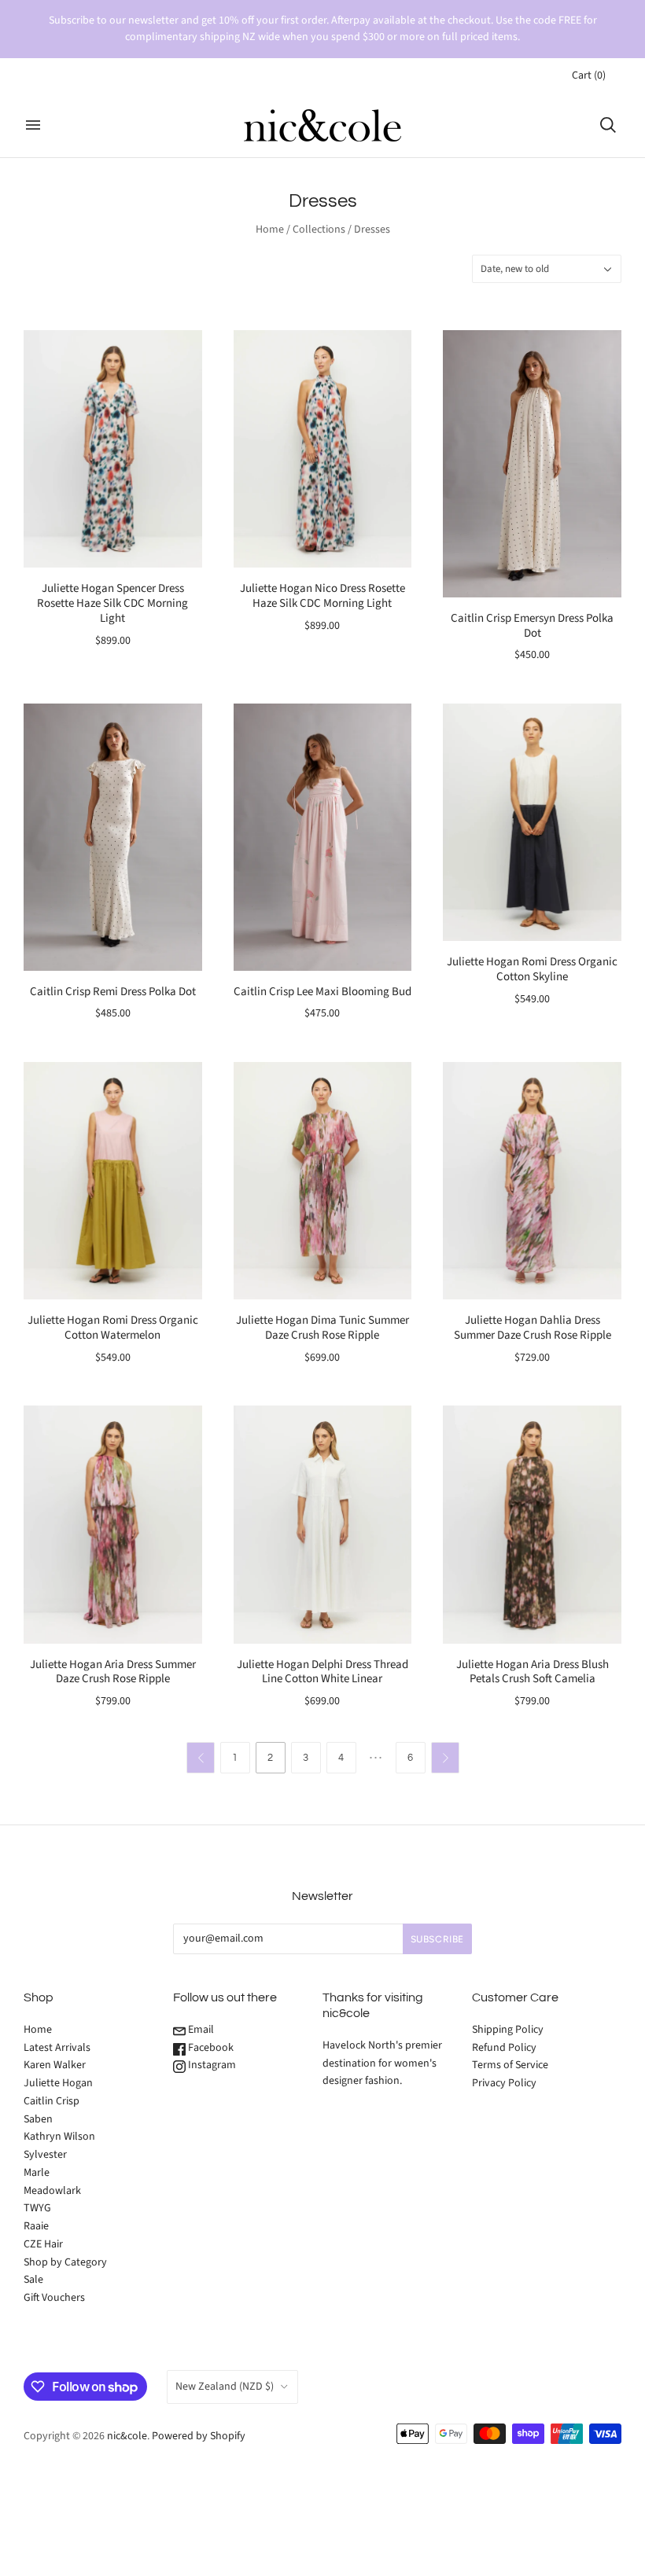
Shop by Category (65, 2262)
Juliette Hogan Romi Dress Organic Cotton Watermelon (113, 1328)
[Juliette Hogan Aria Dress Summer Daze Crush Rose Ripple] (113, 1524)
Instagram (211, 2065)
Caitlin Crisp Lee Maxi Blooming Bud (322, 992)
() (589, 75)
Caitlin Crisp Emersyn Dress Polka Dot (532, 626)
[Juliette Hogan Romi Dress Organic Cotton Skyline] (532, 822)
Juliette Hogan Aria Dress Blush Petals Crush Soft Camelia (533, 1672)
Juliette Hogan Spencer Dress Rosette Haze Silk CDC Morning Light (112, 603)
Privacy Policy (504, 2083)
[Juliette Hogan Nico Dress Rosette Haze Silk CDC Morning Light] (323, 449)
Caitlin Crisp (52, 2101)
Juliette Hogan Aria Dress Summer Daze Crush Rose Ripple (113, 1672)
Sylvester (45, 2155)
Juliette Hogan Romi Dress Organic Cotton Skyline (532, 969)
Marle (37, 2173)
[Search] (608, 125)
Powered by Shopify (199, 2436)
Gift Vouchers (54, 2298)
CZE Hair (43, 2244)
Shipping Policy (508, 2030)
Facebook (210, 2048)
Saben (38, 2119)
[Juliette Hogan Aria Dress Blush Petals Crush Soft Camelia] (532, 1524)
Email (200, 2030)
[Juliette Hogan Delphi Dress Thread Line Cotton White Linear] (323, 1524)
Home (270, 230)
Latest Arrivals (57, 2048)
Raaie (36, 2226)
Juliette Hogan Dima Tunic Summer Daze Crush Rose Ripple (322, 1328)
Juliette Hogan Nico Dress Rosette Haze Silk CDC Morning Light (322, 596)
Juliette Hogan (58, 2083)
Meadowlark (52, 2191)
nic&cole (127, 2436)
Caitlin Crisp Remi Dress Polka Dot (113, 992)
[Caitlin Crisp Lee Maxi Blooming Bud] (323, 837)
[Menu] (33, 125)
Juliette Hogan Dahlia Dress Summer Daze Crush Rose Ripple (533, 1328)
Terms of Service (510, 2065)
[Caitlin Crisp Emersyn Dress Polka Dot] (532, 464)
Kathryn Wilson (59, 2137)
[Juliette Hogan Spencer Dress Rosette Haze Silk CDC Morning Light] (113, 449)
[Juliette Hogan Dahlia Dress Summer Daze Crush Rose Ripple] (532, 1181)
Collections (319, 230)
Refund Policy (504, 2048)
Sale (33, 2280)
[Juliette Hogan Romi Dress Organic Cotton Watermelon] (113, 1181)
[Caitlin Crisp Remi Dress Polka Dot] (113, 837)
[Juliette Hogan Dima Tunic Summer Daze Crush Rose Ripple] (323, 1181)
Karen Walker (55, 2065)
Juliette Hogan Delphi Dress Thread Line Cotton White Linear (322, 1672)
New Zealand (225, 2387)
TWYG (37, 2208)
